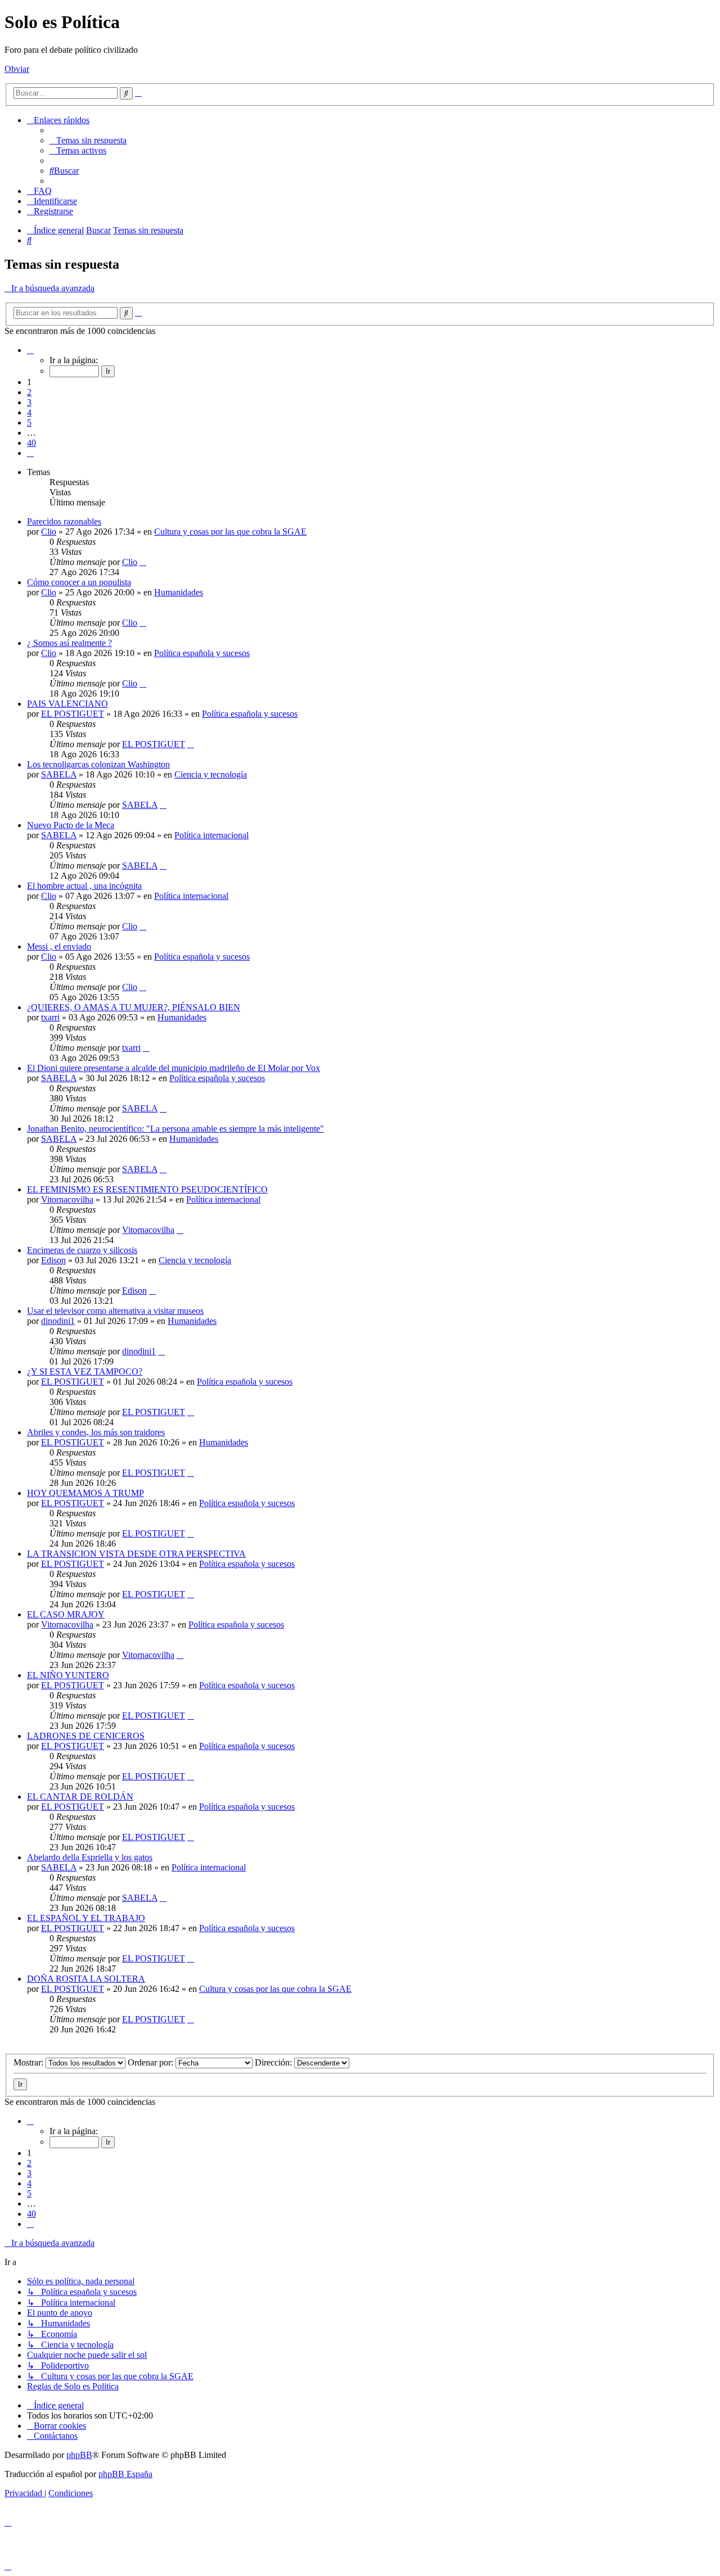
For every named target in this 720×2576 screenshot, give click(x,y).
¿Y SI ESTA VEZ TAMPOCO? (85, 1371)
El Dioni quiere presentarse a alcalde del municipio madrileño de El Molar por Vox (174, 1068)
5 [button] (29, 422)
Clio (49, 532)
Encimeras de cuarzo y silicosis (82, 1250)
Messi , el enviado (59, 946)
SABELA (59, 774)
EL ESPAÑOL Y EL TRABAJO (86, 1918)
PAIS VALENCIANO (67, 704)
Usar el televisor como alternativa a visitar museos (115, 1311)
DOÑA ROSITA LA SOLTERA (86, 1979)
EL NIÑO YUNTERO (68, 1675)
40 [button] (31, 443)
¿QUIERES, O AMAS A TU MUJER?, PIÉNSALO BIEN (134, 1007)
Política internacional (211, 835)
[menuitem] (88, 140)
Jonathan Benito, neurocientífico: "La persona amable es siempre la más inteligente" (175, 1129)
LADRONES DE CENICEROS (86, 1736)
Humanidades (179, 592)
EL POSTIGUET (73, 714)
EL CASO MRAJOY (66, 1614)
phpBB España (125, 2474)
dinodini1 (58, 1321)
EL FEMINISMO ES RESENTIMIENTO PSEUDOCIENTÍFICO (147, 1189)
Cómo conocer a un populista (79, 582)
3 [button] (29, 402)
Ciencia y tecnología (211, 774)
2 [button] (29, 392)
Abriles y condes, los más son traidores (96, 1432)
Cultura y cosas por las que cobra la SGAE (230, 532)
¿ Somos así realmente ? (69, 643)
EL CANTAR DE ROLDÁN (80, 1797)
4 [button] (29, 412)
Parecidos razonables (64, 521)
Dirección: (274, 2062)
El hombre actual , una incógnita (84, 886)
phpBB (79, 2455)
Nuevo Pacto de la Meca (71, 825)
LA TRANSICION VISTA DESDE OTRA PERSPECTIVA (136, 1554)
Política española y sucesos (202, 653)
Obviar (17, 69)
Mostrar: (30, 2062)
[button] (30, 350)
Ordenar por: (152, 2062)
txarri (50, 1017)
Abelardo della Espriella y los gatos (90, 1857)
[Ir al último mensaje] (143, 562)
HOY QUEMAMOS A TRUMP (85, 1493)
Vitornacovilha (67, 1199)
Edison (53, 1260)
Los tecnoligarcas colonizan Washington (98, 764)
